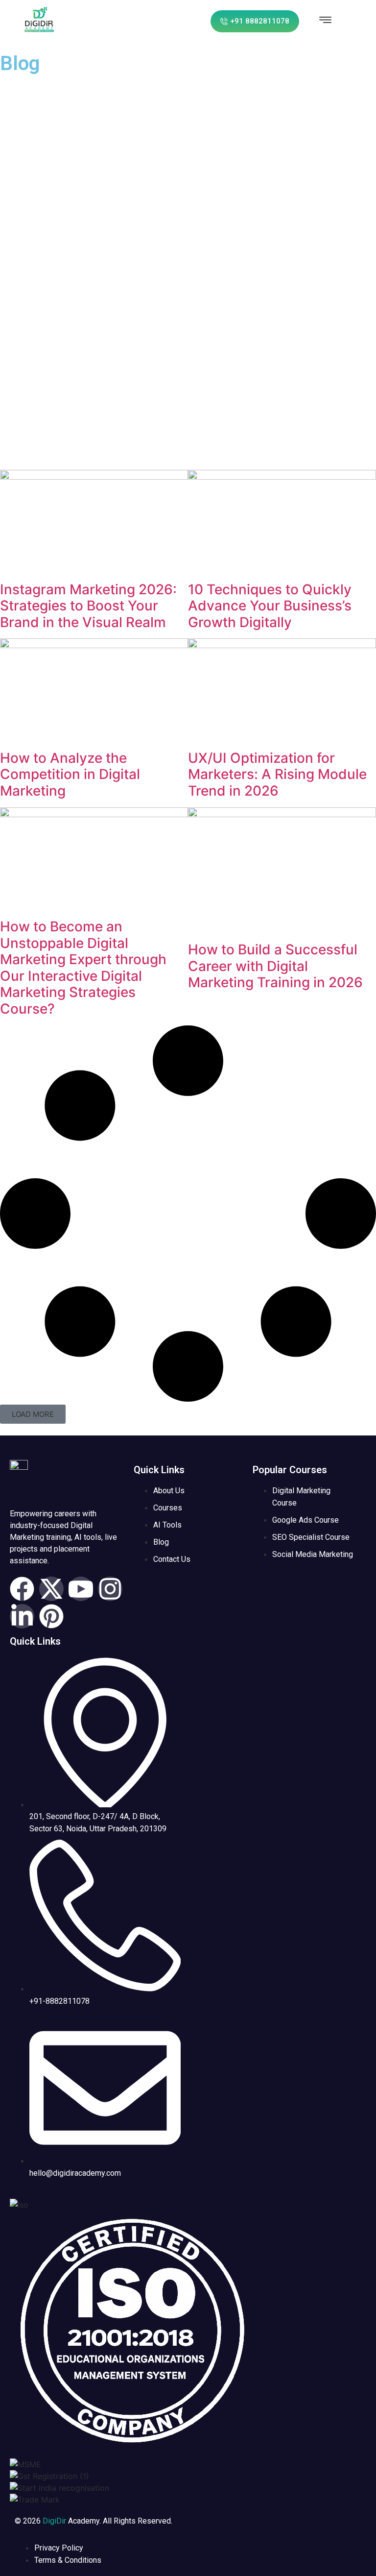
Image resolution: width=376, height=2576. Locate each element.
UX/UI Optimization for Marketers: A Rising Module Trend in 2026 (277, 774)
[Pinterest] (51, 1616)
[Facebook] (22, 1589)
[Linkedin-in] (22, 1616)
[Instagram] (110, 1589)
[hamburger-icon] (325, 21)
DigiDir (54, 2521)
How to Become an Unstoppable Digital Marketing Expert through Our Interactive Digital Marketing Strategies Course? (83, 968)
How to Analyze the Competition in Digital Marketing (70, 774)
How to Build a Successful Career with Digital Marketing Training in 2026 (275, 966)
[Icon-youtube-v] (81, 1589)
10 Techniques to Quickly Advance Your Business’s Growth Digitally (270, 606)
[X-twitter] (51, 1589)
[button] (33, 1414)
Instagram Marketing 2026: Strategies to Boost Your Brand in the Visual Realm (88, 606)
